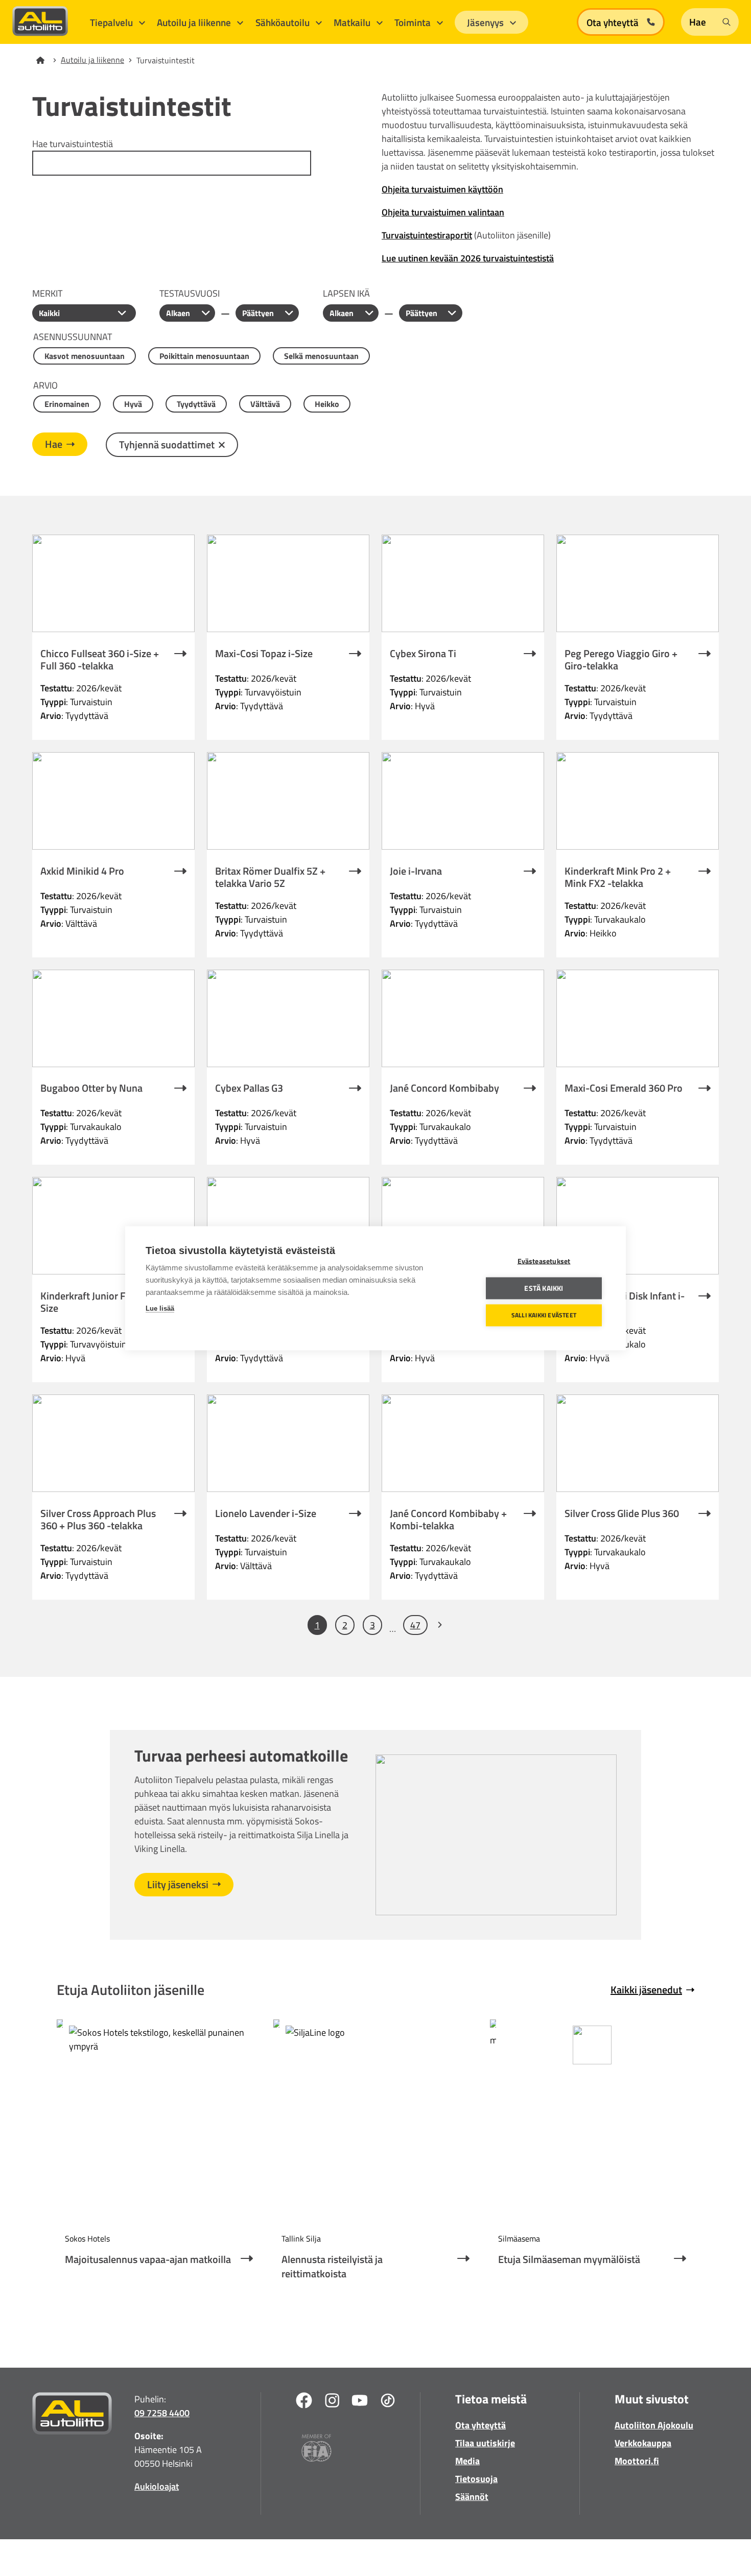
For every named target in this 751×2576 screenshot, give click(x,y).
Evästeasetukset (544, 1261)
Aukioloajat (157, 2486)
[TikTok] (388, 2402)
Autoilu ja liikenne (195, 22)
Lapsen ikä (346, 293)
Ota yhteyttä (480, 2425)
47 (415, 1625)
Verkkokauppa (643, 2443)
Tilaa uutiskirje (485, 2443)
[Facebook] (304, 2402)
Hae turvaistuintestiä (73, 144)
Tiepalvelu (112, 22)
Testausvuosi (190, 293)
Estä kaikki (544, 1288)
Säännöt (472, 2497)
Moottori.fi (637, 2461)
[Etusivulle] (46, 60)
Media (467, 2461)
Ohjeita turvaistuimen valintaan (443, 212)
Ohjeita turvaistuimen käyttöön (442, 189)
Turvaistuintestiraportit (427, 235)
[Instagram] (332, 2402)
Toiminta (414, 22)
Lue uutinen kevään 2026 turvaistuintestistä (468, 258)
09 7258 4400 (162, 2413)
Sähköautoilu (284, 22)
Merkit (47, 293)
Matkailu (353, 22)
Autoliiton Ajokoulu (654, 2425)
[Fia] (316, 2450)
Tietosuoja (476, 2479)
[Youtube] (360, 2402)
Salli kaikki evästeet (544, 1315)
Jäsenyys (486, 22)
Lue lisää (160, 1308)
